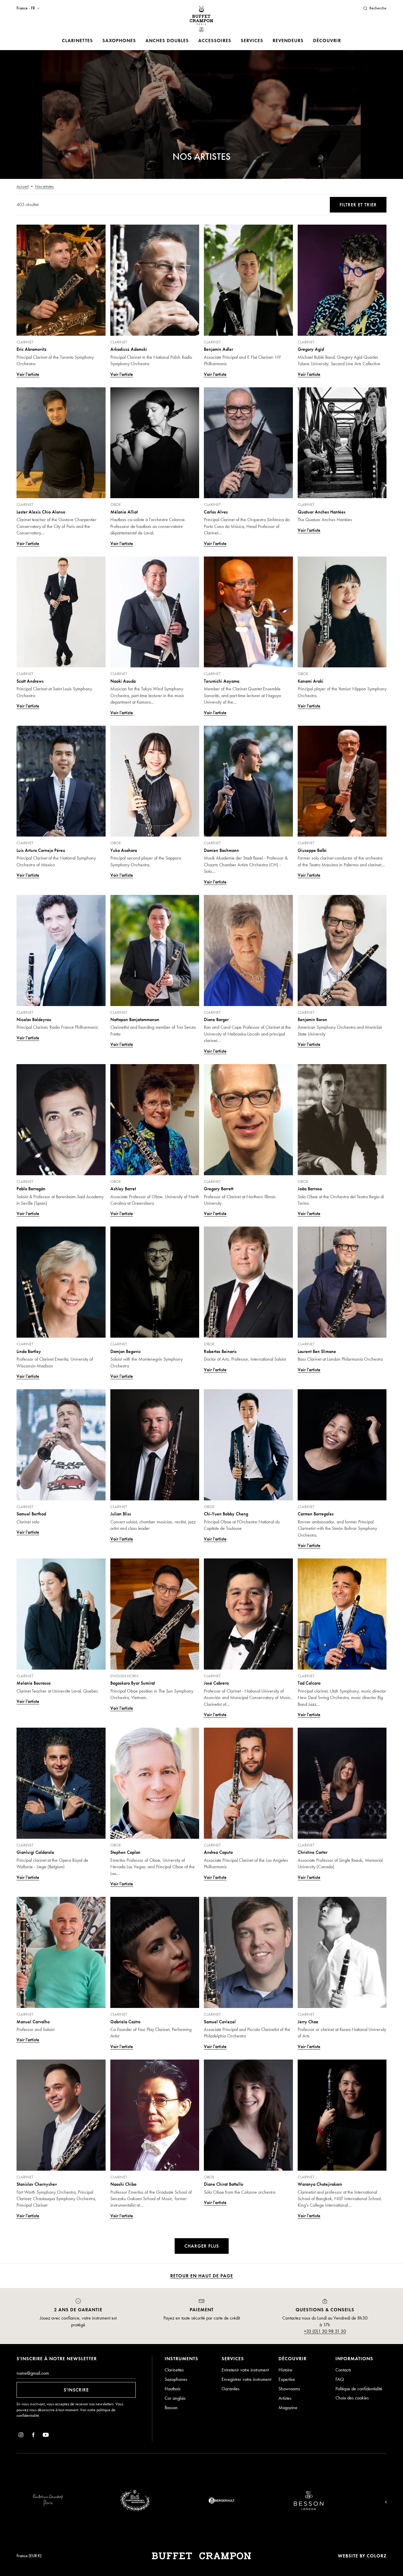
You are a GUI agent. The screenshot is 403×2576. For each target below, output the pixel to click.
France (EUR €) (29, 2556)
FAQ (340, 2379)
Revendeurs (288, 41)
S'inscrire (76, 2390)
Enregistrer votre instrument (246, 2379)
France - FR (26, 8)
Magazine (288, 2408)
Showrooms (289, 2389)
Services (252, 41)
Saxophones (119, 41)
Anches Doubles (167, 41)
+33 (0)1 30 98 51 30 (325, 2331)
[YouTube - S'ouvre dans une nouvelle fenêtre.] (46, 2436)
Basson (171, 2408)
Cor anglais (175, 2398)
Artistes (285, 2398)
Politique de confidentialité (359, 2389)
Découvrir (327, 41)
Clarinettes (77, 41)
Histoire (285, 2370)
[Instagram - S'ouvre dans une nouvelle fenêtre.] (21, 2436)
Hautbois (173, 2389)
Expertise (287, 2379)
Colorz (377, 2556)
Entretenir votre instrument (245, 2370)
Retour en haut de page (202, 2276)
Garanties (231, 2389)
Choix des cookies (352, 2398)
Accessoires (215, 41)
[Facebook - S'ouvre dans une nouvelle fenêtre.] (33, 2436)
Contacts (343, 2370)
